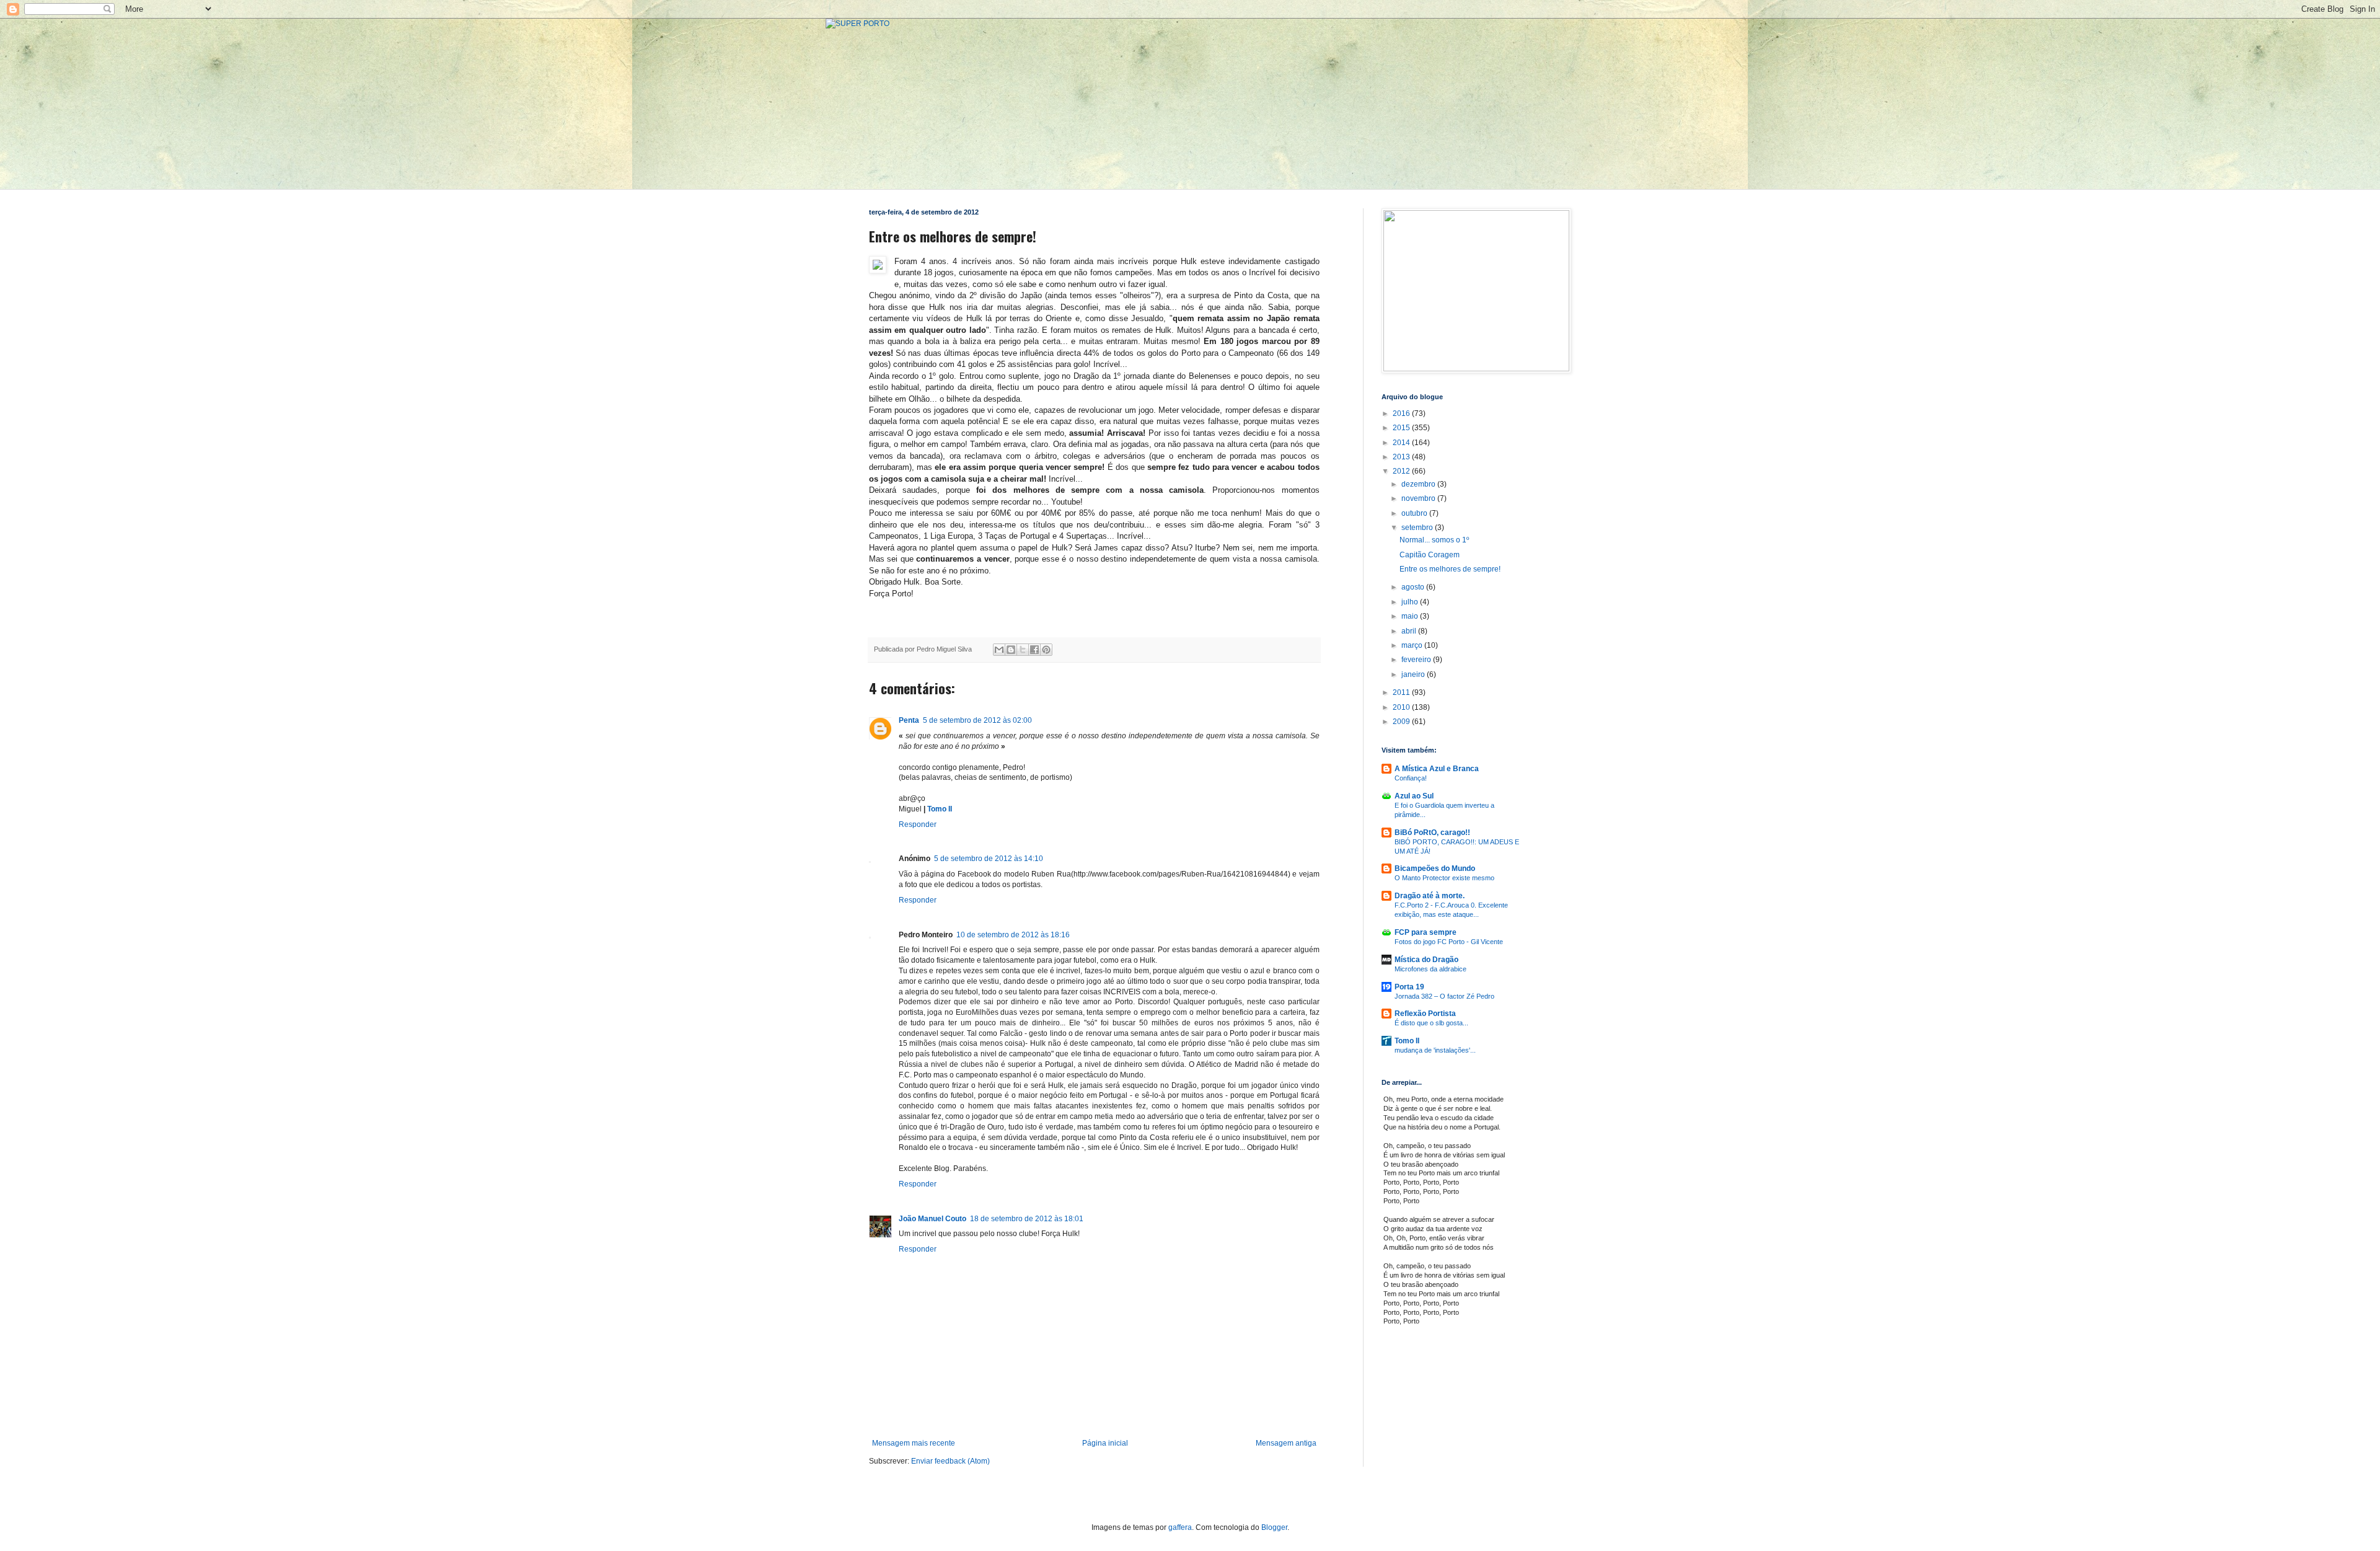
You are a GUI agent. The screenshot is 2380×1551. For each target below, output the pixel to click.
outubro (1415, 513)
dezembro (1419, 484)
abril (1410, 631)
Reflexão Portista (1425, 1014)
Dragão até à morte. (1430, 896)
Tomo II (940, 809)
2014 (1402, 443)
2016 (1402, 413)
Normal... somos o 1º (1434, 540)
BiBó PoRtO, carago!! (1432, 833)
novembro (1419, 498)
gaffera (1180, 1527)
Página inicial (1105, 1443)
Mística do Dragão (1426, 960)
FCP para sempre (1426, 932)
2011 (1402, 692)
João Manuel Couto (932, 1219)
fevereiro (1417, 660)
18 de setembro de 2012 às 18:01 (1027, 1219)
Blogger (1274, 1527)
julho (1411, 602)
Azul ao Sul (1414, 796)
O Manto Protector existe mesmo (1444, 878)
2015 (1402, 428)
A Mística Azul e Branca (1437, 769)
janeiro (1414, 674)
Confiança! (1411, 778)
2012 (1402, 471)
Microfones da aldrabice (1430, 969)
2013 (1402, 457)
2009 (1402, 722)
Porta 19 (1409, 987)
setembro (1418, 528)
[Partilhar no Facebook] (1034, 650)
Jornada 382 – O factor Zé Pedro (1444, 996)
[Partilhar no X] (1023, 650)
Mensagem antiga (1286, 1443)
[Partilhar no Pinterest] (1046, 650)
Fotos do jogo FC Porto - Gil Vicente (1449, 942)
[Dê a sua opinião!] (1011, 650)
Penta (909, 720)
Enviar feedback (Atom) (950, 1461)
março (1413, 645)
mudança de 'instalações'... (1435, 1050)
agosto (1414, 587)
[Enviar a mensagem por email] (999, 650)
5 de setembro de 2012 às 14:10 (989, 859)
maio (1411, 616)
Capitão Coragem (1430, 555)
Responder (918, 824)
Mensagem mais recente (914, 1443)
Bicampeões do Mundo (1435, 868)
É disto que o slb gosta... (1431, 1023)
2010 (1402, 707)
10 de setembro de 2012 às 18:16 (1013, 935)
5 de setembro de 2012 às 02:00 (977, 720)
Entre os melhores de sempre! (1450, 569)
